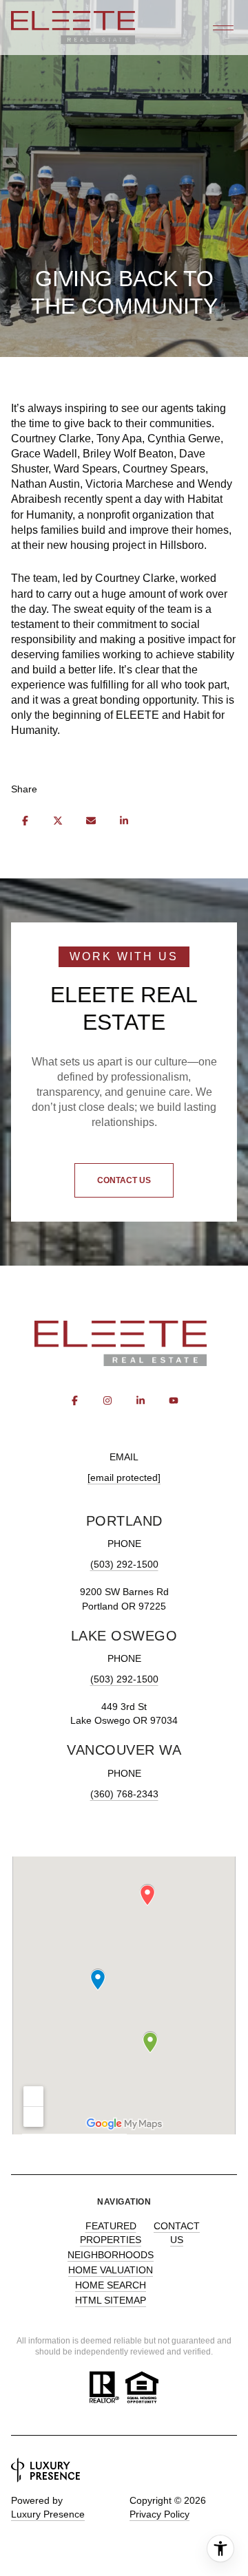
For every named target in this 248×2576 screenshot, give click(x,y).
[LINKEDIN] (141, 1400)
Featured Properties (111, 2233)
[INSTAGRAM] (107, 1400)
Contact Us (177, 2233)
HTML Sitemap (111, 2300)
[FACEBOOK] (74, 1400)
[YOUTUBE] (174, 1400)
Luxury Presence (48, 2514)
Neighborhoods (111, 2255)
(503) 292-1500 (124, 1564)
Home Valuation (111, 2270)
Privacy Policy (159, 2514)
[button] (124, 1180)
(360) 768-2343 (124, 1794)
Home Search (111, 2285)
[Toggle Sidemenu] (223, 28)
